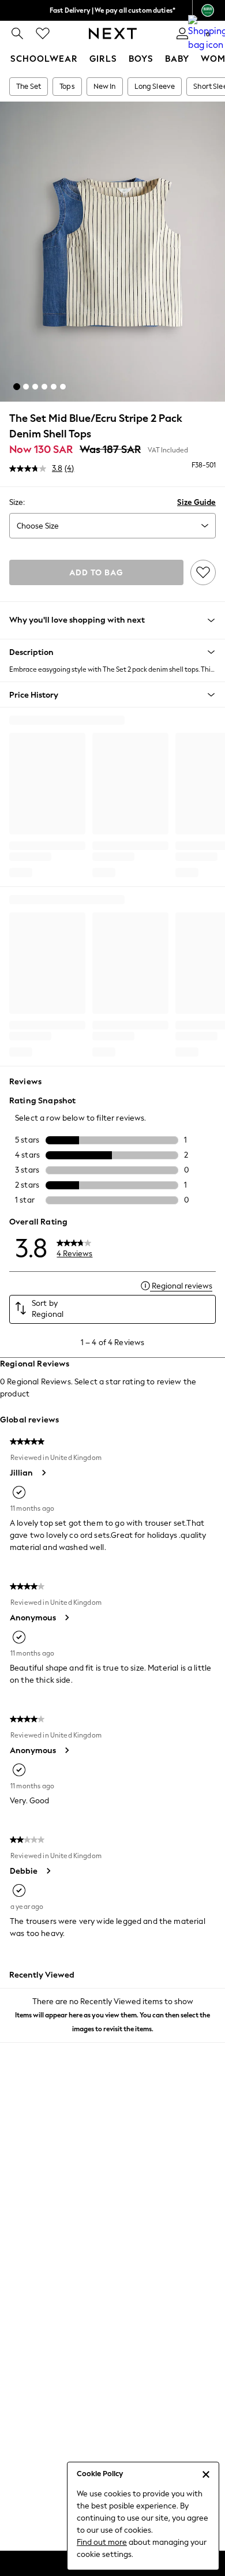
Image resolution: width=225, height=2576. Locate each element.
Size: (17, 502)
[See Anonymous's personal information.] (66, 1618)
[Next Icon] (113, 33)
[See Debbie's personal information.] (48, 1871)
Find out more (102, 2542)
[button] (17, 387)
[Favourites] (43, 33)
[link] (17, 33)
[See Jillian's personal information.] (43, 1473)
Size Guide (196, 502)
